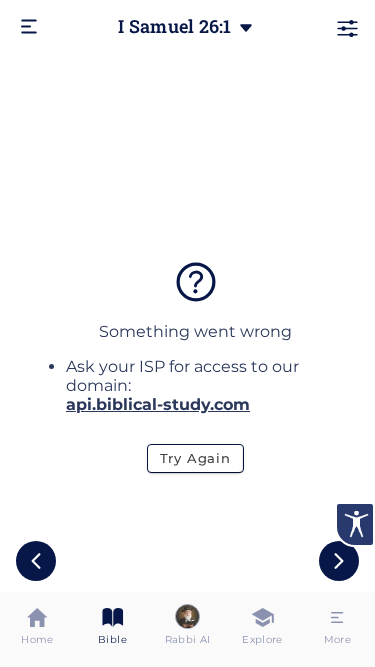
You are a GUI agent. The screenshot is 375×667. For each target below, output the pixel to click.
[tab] (37, 629)
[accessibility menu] (355, 524)
